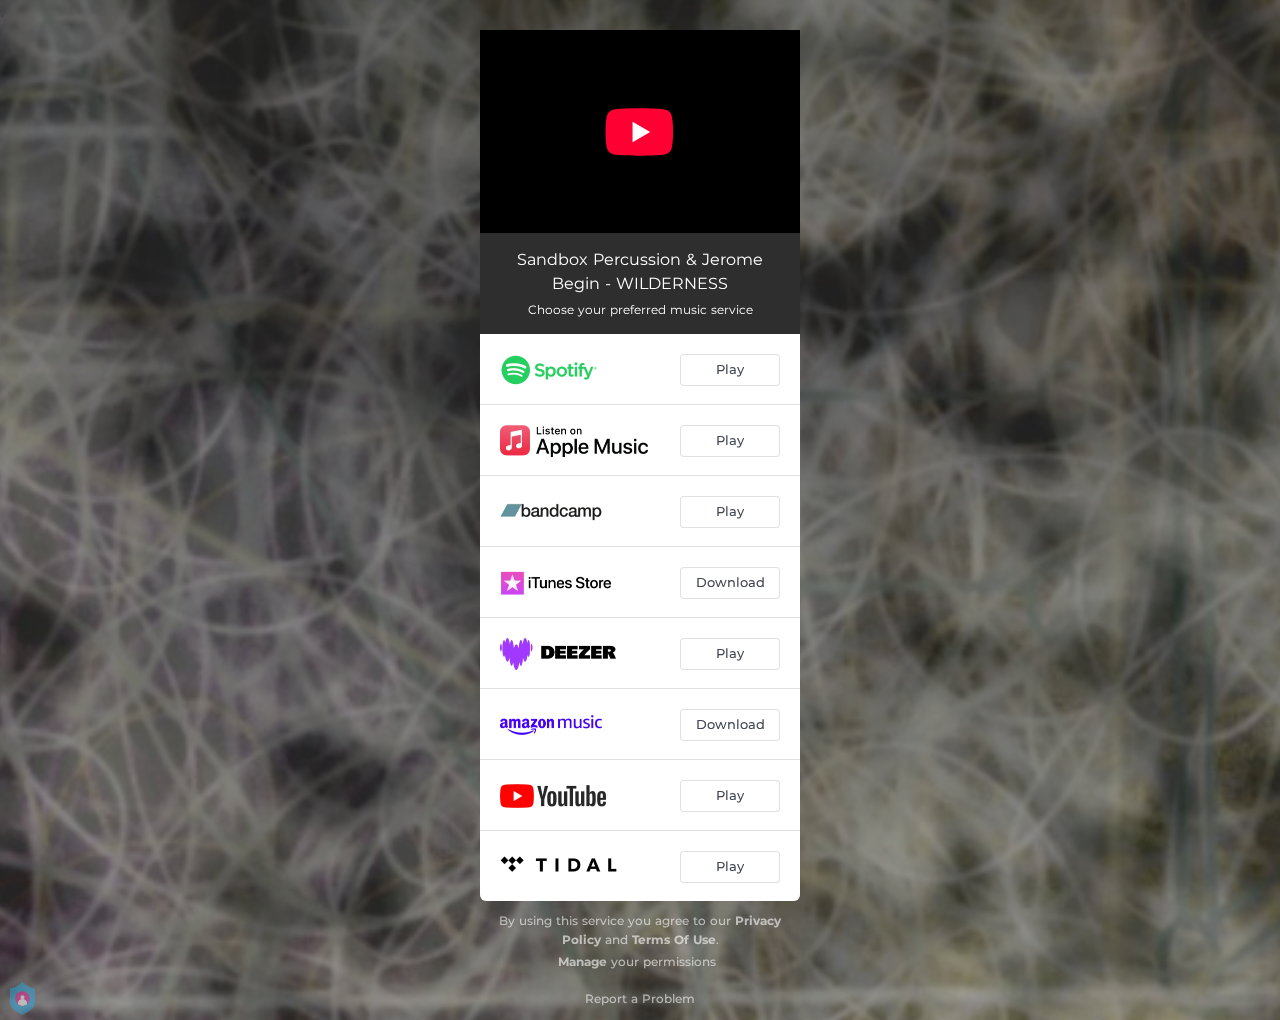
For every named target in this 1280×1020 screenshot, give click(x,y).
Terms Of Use (674, 939)
